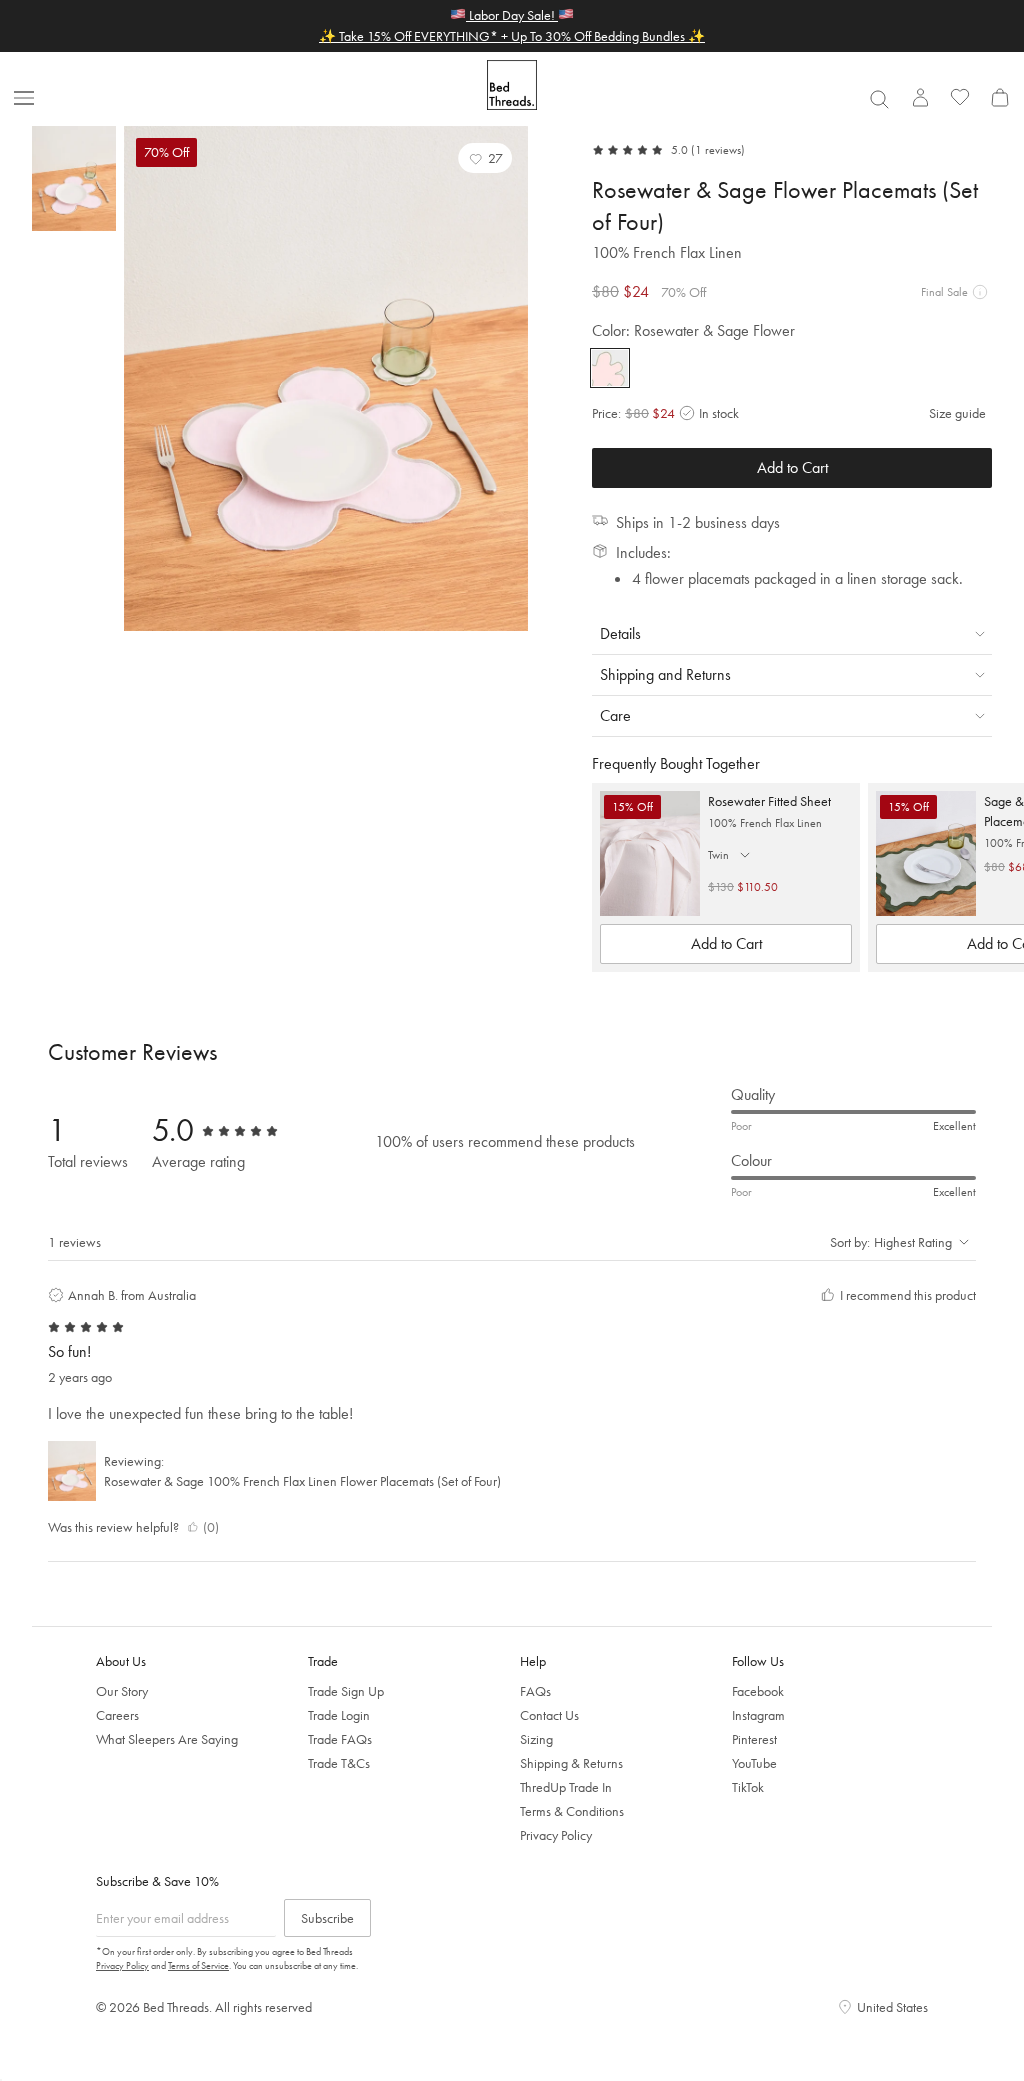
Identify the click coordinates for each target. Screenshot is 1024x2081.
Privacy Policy (556, 1835)
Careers (117, 1715)
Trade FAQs (340, 1739)
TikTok (748, 1787)
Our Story (122, 1691)
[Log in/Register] (920, 97)
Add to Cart (792, 467)
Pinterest (754, 1739)
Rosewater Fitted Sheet (769, 801)
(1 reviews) (718, 150)
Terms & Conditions (572, 1811)
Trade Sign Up (346, 1691)
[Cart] (1000, 97)
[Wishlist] (960, 97)
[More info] (980, 292)
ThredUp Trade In (566, 1787)
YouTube (754, 1763)
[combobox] (879, 99)
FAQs (535, 1691)
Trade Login (339, 1715)
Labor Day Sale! (512, 15)
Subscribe (327, 1918)
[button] (485, 158)
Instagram (758, 1715)
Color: (693, 330)
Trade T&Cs (339, 1763)
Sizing (536, 1739)
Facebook (758, 1691)
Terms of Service (198, 1965)
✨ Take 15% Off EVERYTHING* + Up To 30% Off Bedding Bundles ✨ (512, 36)
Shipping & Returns (571, 1763)
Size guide (957, 413)
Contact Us (549, 1715)
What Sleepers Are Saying (167, 1739)
